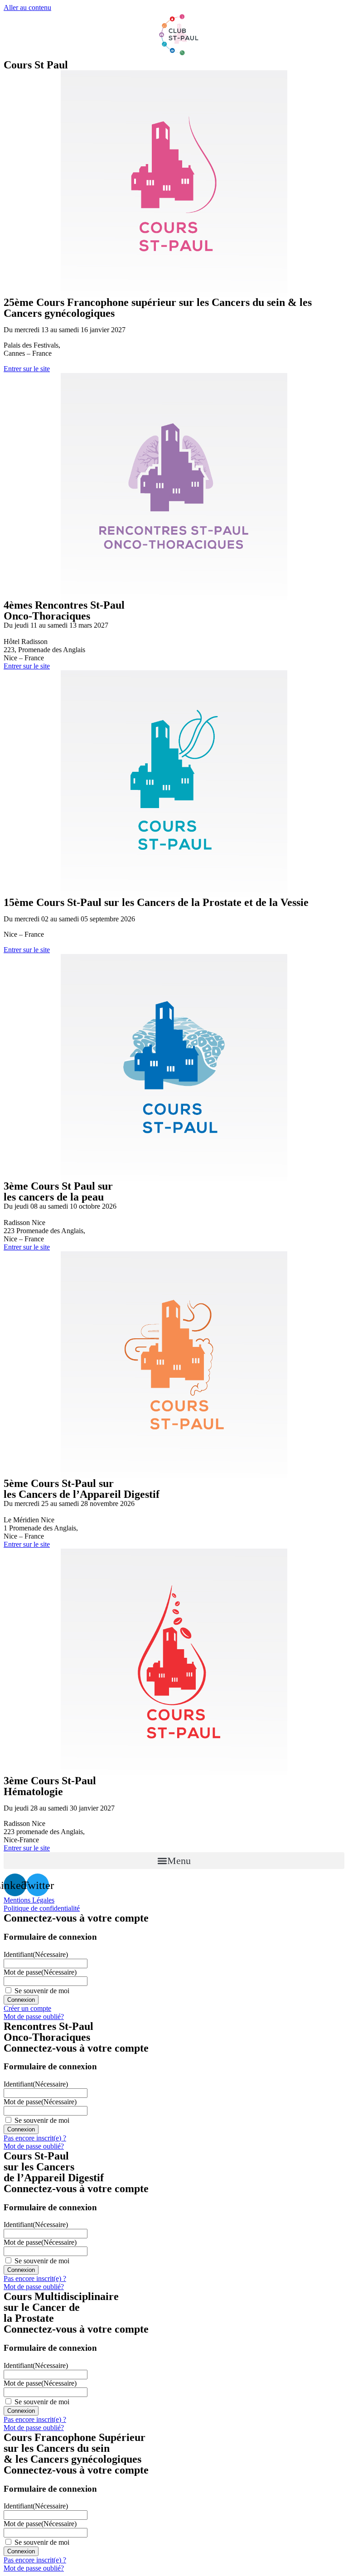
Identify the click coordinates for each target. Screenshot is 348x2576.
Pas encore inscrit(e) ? (35, 2138)
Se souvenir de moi (42, 1991)
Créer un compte (27, 2008)
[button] (174, 1861)
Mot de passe (40, 1972)
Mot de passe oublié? (34, 2017)
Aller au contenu (27, 7)
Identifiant (36, 1954)
